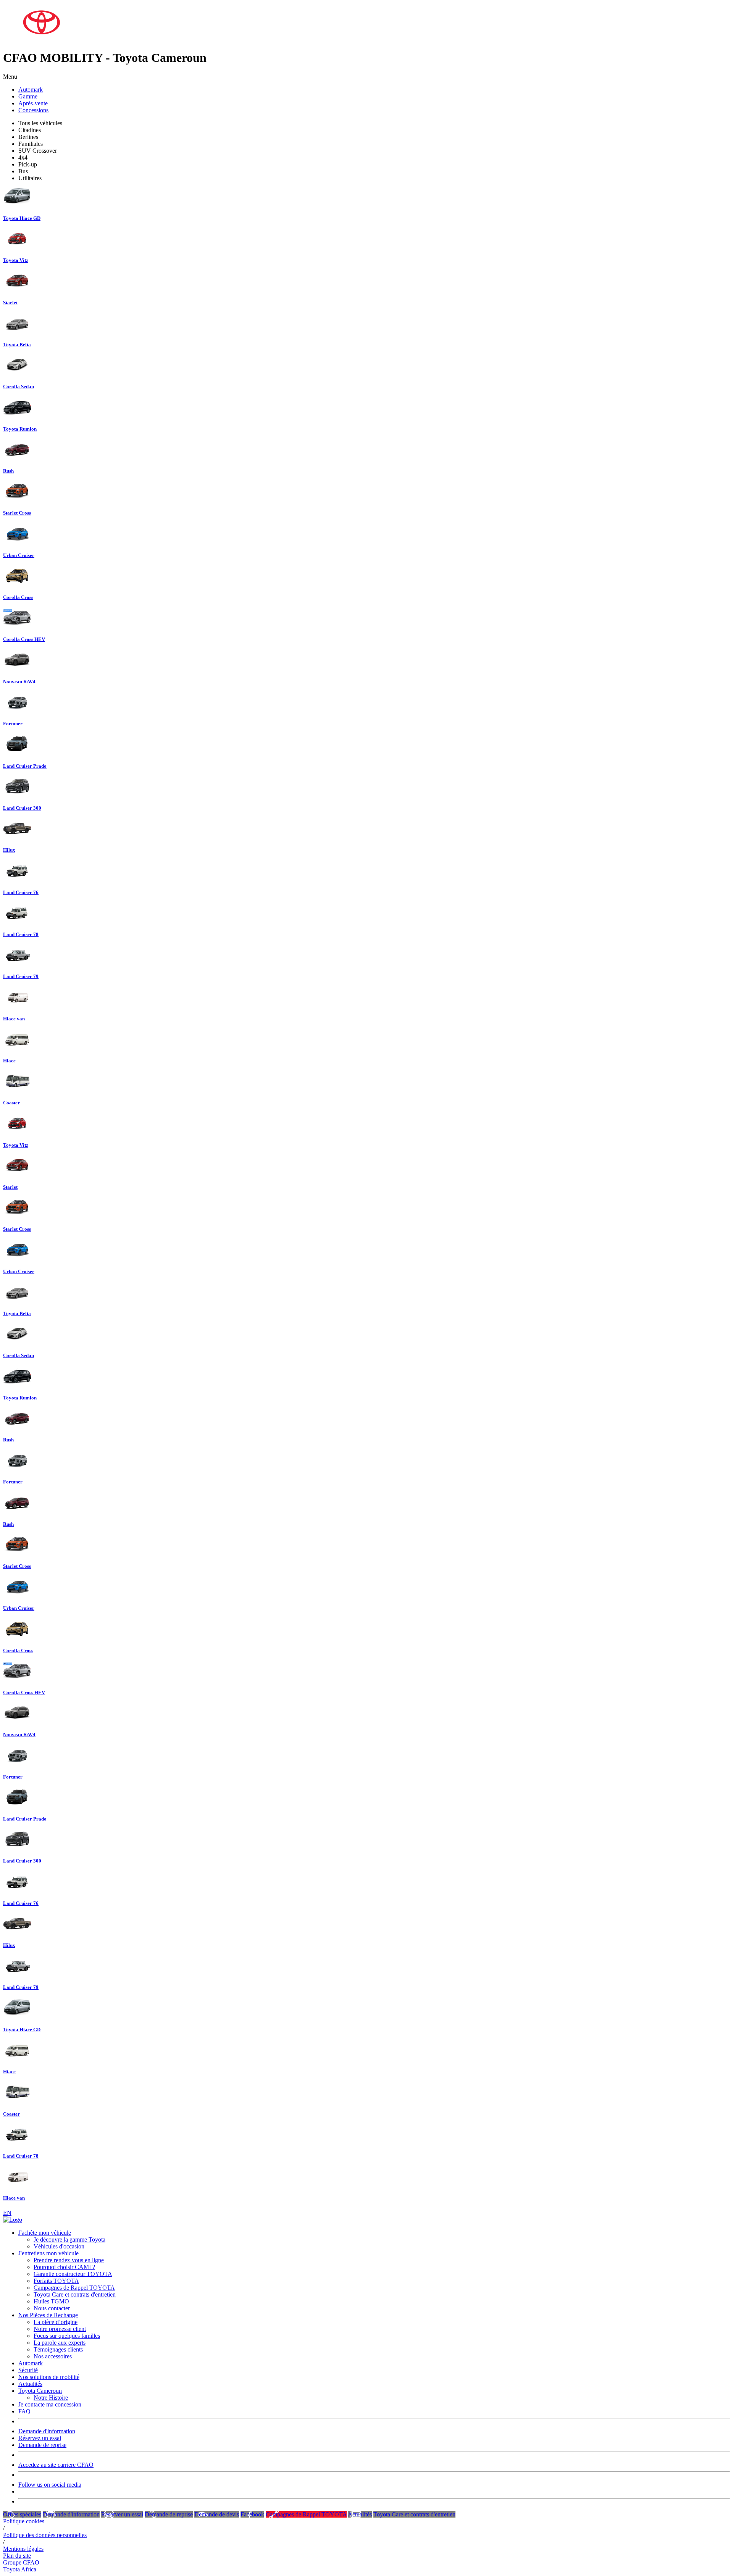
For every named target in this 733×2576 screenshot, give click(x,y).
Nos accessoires (53, 2356)
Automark (31, 90)
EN (7, 2213)
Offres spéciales (22, 2514)
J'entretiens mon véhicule (48, 2253)
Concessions (33, 110)
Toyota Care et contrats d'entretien (75, 2294)
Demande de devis (217, 2514)
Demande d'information (47, 2431)
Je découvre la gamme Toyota (69, 2239)
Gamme (28, 96)
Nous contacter (52, 2308)
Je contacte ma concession (50, 2404)
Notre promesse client (60, 2329)
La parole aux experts (60, 2343)
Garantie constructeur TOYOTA (73, 2274)
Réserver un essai (122, 2514)
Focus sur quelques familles (67, 2336)
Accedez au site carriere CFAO (56, 2465)
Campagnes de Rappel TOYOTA (74, 2288)
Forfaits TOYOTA (56, 2281)
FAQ (24, 2411)
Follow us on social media (50, 2485)
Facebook (252, 2514)
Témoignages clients (58, 2349)
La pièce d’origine (56, 2322)
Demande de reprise (42, 2445)
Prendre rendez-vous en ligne (69, 2260)
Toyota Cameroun (40, 2391)
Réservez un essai (40, 2438)
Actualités (30, 2384)
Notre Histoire (51, 2398)
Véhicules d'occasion (59, 2246)
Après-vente (33, 103)
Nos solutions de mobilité (49, 2377)
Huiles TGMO (51, 2301)
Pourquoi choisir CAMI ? (64, 2267)
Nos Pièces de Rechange (48, 2315)
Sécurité (28, 2370)
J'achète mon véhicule (45, 2233)
